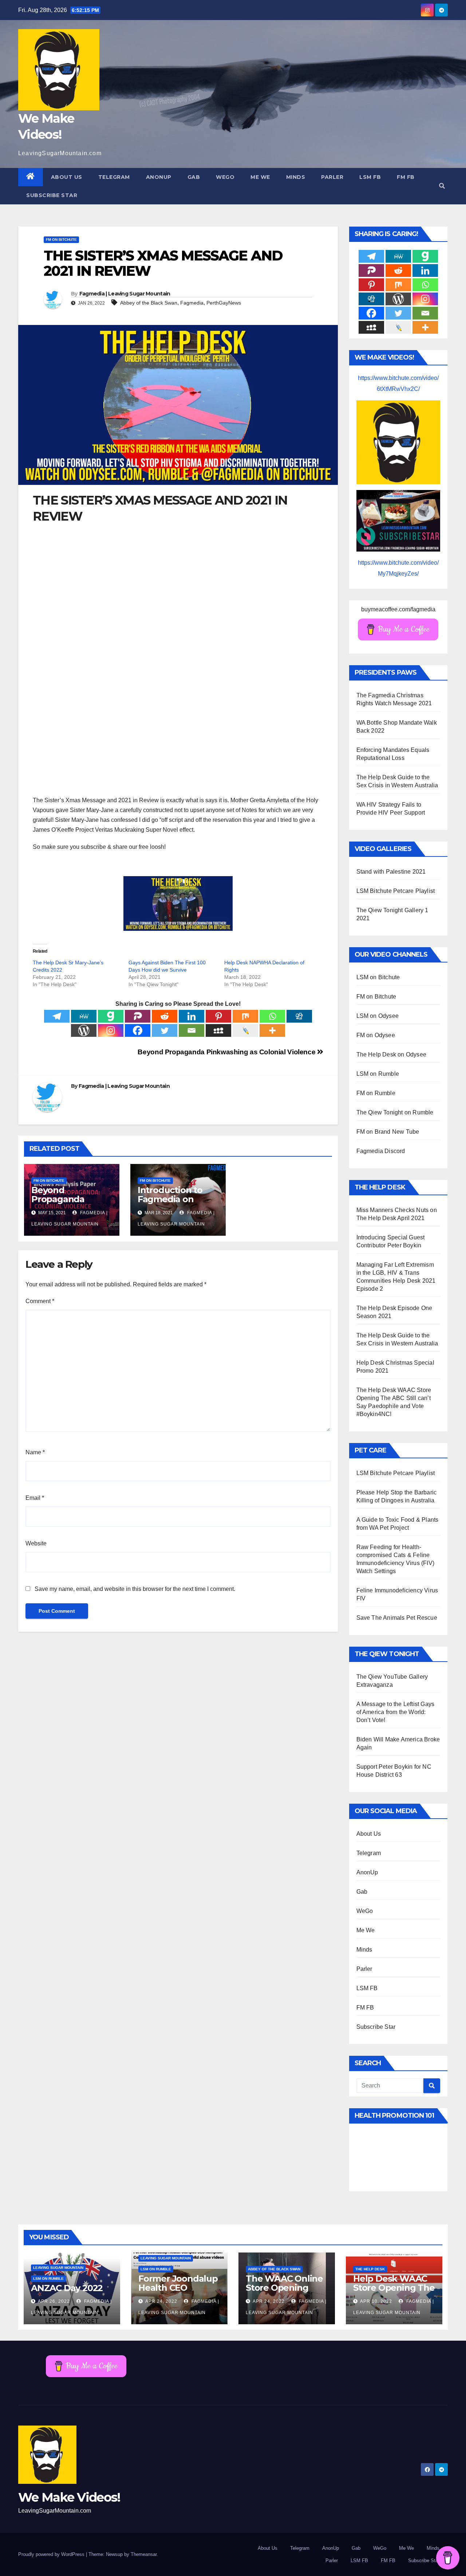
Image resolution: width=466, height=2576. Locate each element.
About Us (67, 177)
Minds (296, 177)
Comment (40, 1301)
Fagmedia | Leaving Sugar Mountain (125, 294)
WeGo (225, 177)
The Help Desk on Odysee (392, 1054)
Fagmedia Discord (381, 1151)
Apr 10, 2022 (376, 2301)
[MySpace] (371, 327)
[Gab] (111, 1016)
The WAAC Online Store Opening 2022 (284, 2288)
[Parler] (138, 1016)
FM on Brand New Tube (388, 1132)
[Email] (191, 1030)
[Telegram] (57, 1016)
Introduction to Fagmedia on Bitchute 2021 (170, 1199)
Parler (332, 177)
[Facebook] (138, 1030)
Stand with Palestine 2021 (391, 872)
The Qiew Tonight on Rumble (395, 1112)
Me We (260, 177)
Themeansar (144, 2554)
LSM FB (370, 177)
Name (35, 1452)
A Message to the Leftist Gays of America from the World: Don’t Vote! (396, 1712)
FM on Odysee (376, 1035)
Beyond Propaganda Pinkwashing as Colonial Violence (227, 1052)
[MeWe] (84, 1016)
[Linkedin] (191, 1016)
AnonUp (159, 177)
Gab (194, 177)
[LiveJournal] (398, 327)
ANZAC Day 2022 (67, 2288)
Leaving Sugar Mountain (58, 2268)
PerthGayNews (224, 303)
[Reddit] (165, 1016)
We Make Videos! (69, 2497)
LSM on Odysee (378, 1016)
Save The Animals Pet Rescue (397, 1618)
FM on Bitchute (61, 240)
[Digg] (299, 1016)
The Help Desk (370, 2269)
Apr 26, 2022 (54, 2301)
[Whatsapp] (272, 1016)
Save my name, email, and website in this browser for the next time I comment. (135, 1589)
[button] (442, 186)
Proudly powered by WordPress (52, 2554)
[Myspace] (218, 1030)
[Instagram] (111, 1030)
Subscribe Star (52, 195)
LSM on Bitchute (378, 977)
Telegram (114, 177)
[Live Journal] (245, 1030)
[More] (272, 1030)
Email (35, 1498)
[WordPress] (84, 1030)
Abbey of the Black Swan (149, 303)
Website (36, 1543)
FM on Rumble (376, 1093)
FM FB (406, 177)
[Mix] (245, 1016)
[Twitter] (165, 1030)
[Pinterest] (218, 1016)
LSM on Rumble (378, 1074)
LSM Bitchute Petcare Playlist (396, 891)
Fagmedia (192, 303)
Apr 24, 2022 (161, 2301)
